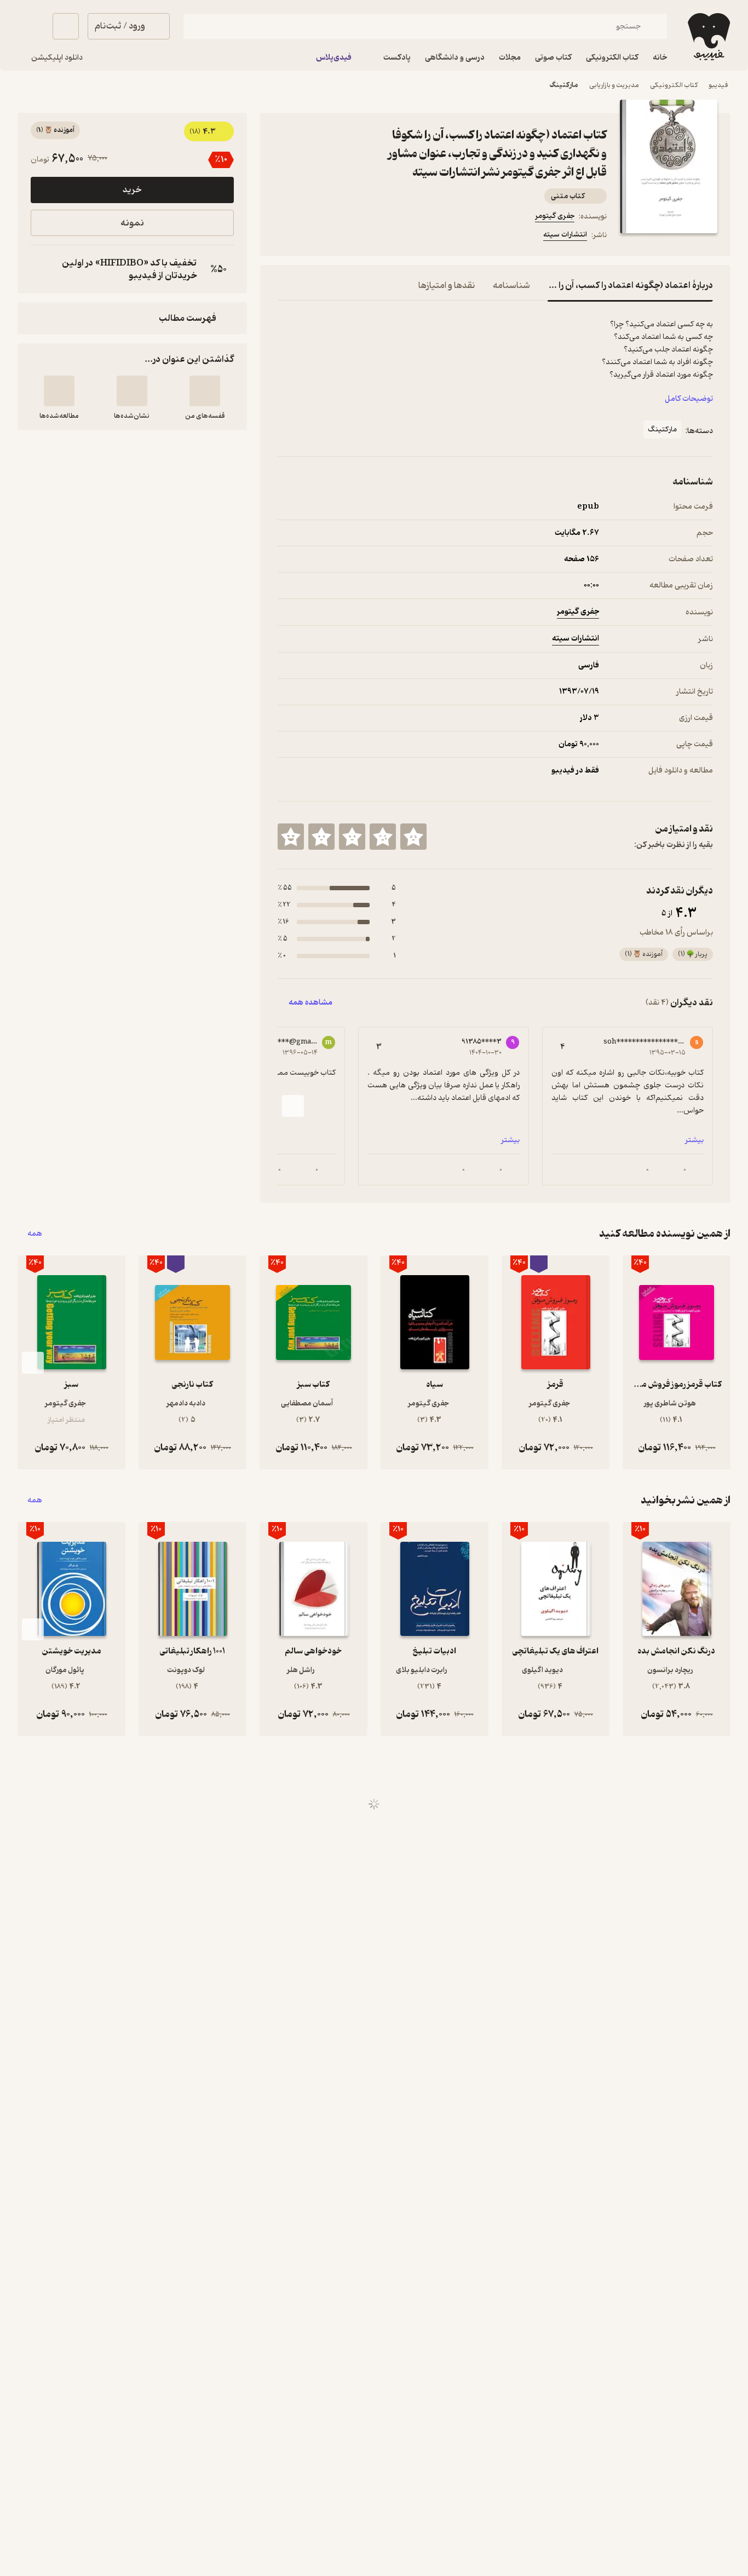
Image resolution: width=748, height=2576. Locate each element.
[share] (363, 237)
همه (35, 1234)
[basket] (66, 26)
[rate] (413, 837)
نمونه (132, 223)
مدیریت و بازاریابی (614, 85)
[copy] (42, 269)
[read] (59, 391)
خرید (132, 190)
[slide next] (293, 1106)
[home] (708, 37)
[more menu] (284, 237)
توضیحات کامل (689, 399)
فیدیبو (718, 85)
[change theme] (31, 26)
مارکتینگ (564, 85)
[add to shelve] (205, 391)
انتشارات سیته (565, 235)
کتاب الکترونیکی (674, 85)
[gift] (337, 237)
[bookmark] (310, 237)
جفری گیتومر (555, 216)
